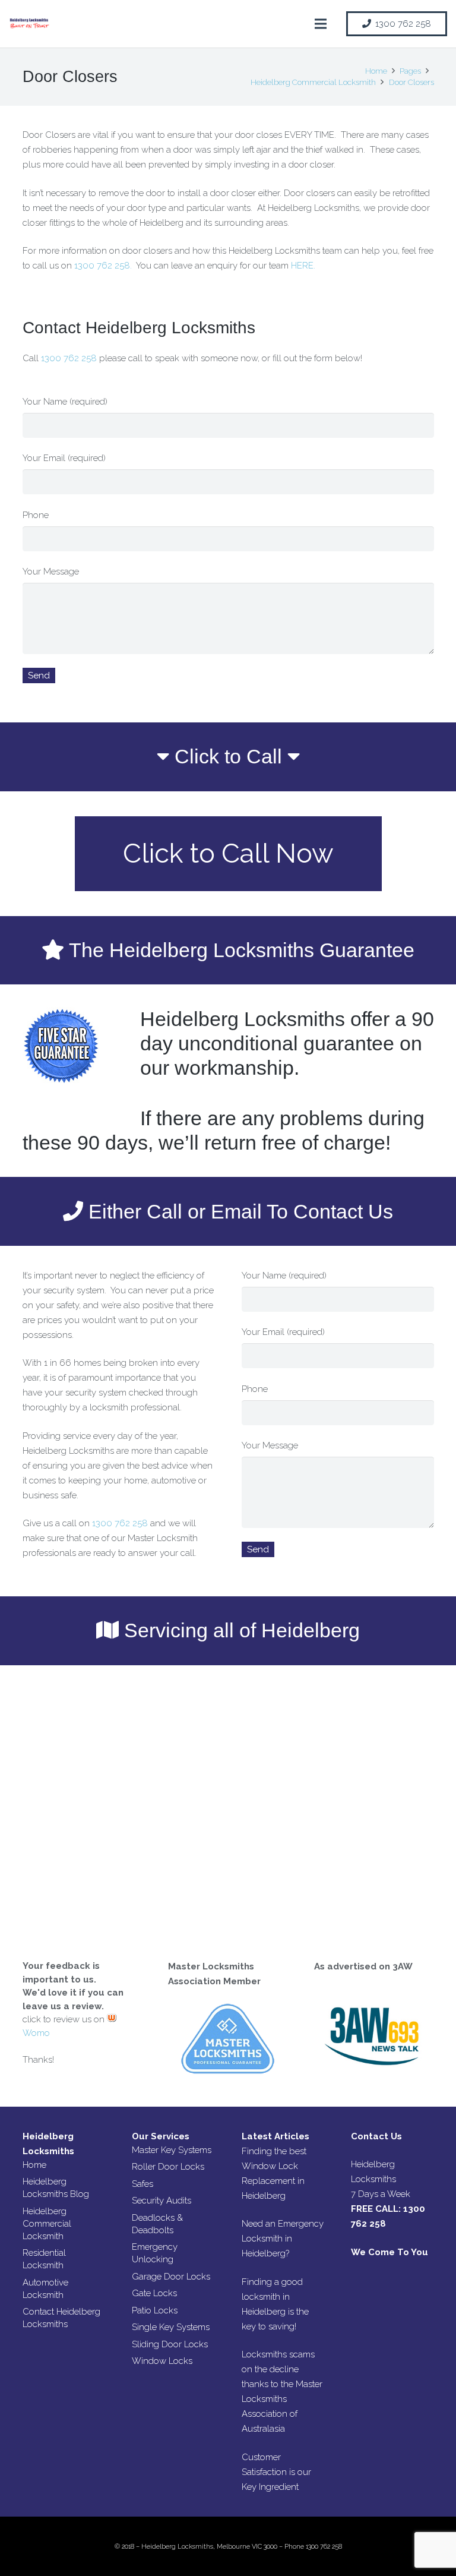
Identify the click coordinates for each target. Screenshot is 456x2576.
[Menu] (321, 24)
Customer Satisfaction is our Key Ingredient (276, 2472)
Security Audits (161, 2201)
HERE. (303, 266)
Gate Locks (154, 2293)
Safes (142, 2184)
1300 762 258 (69, 358)
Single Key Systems (171, 2327)
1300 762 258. (103, 266)
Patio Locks (155, 2310)
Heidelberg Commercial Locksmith (47, 2224)
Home (34, 2165)
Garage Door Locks (171, 2277)
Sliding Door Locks (170, 2344)
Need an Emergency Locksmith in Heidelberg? (283, 2239)
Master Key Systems (172, 2150)
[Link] (30, 24)
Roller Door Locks (168, 2167)
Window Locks (162, 2361)
